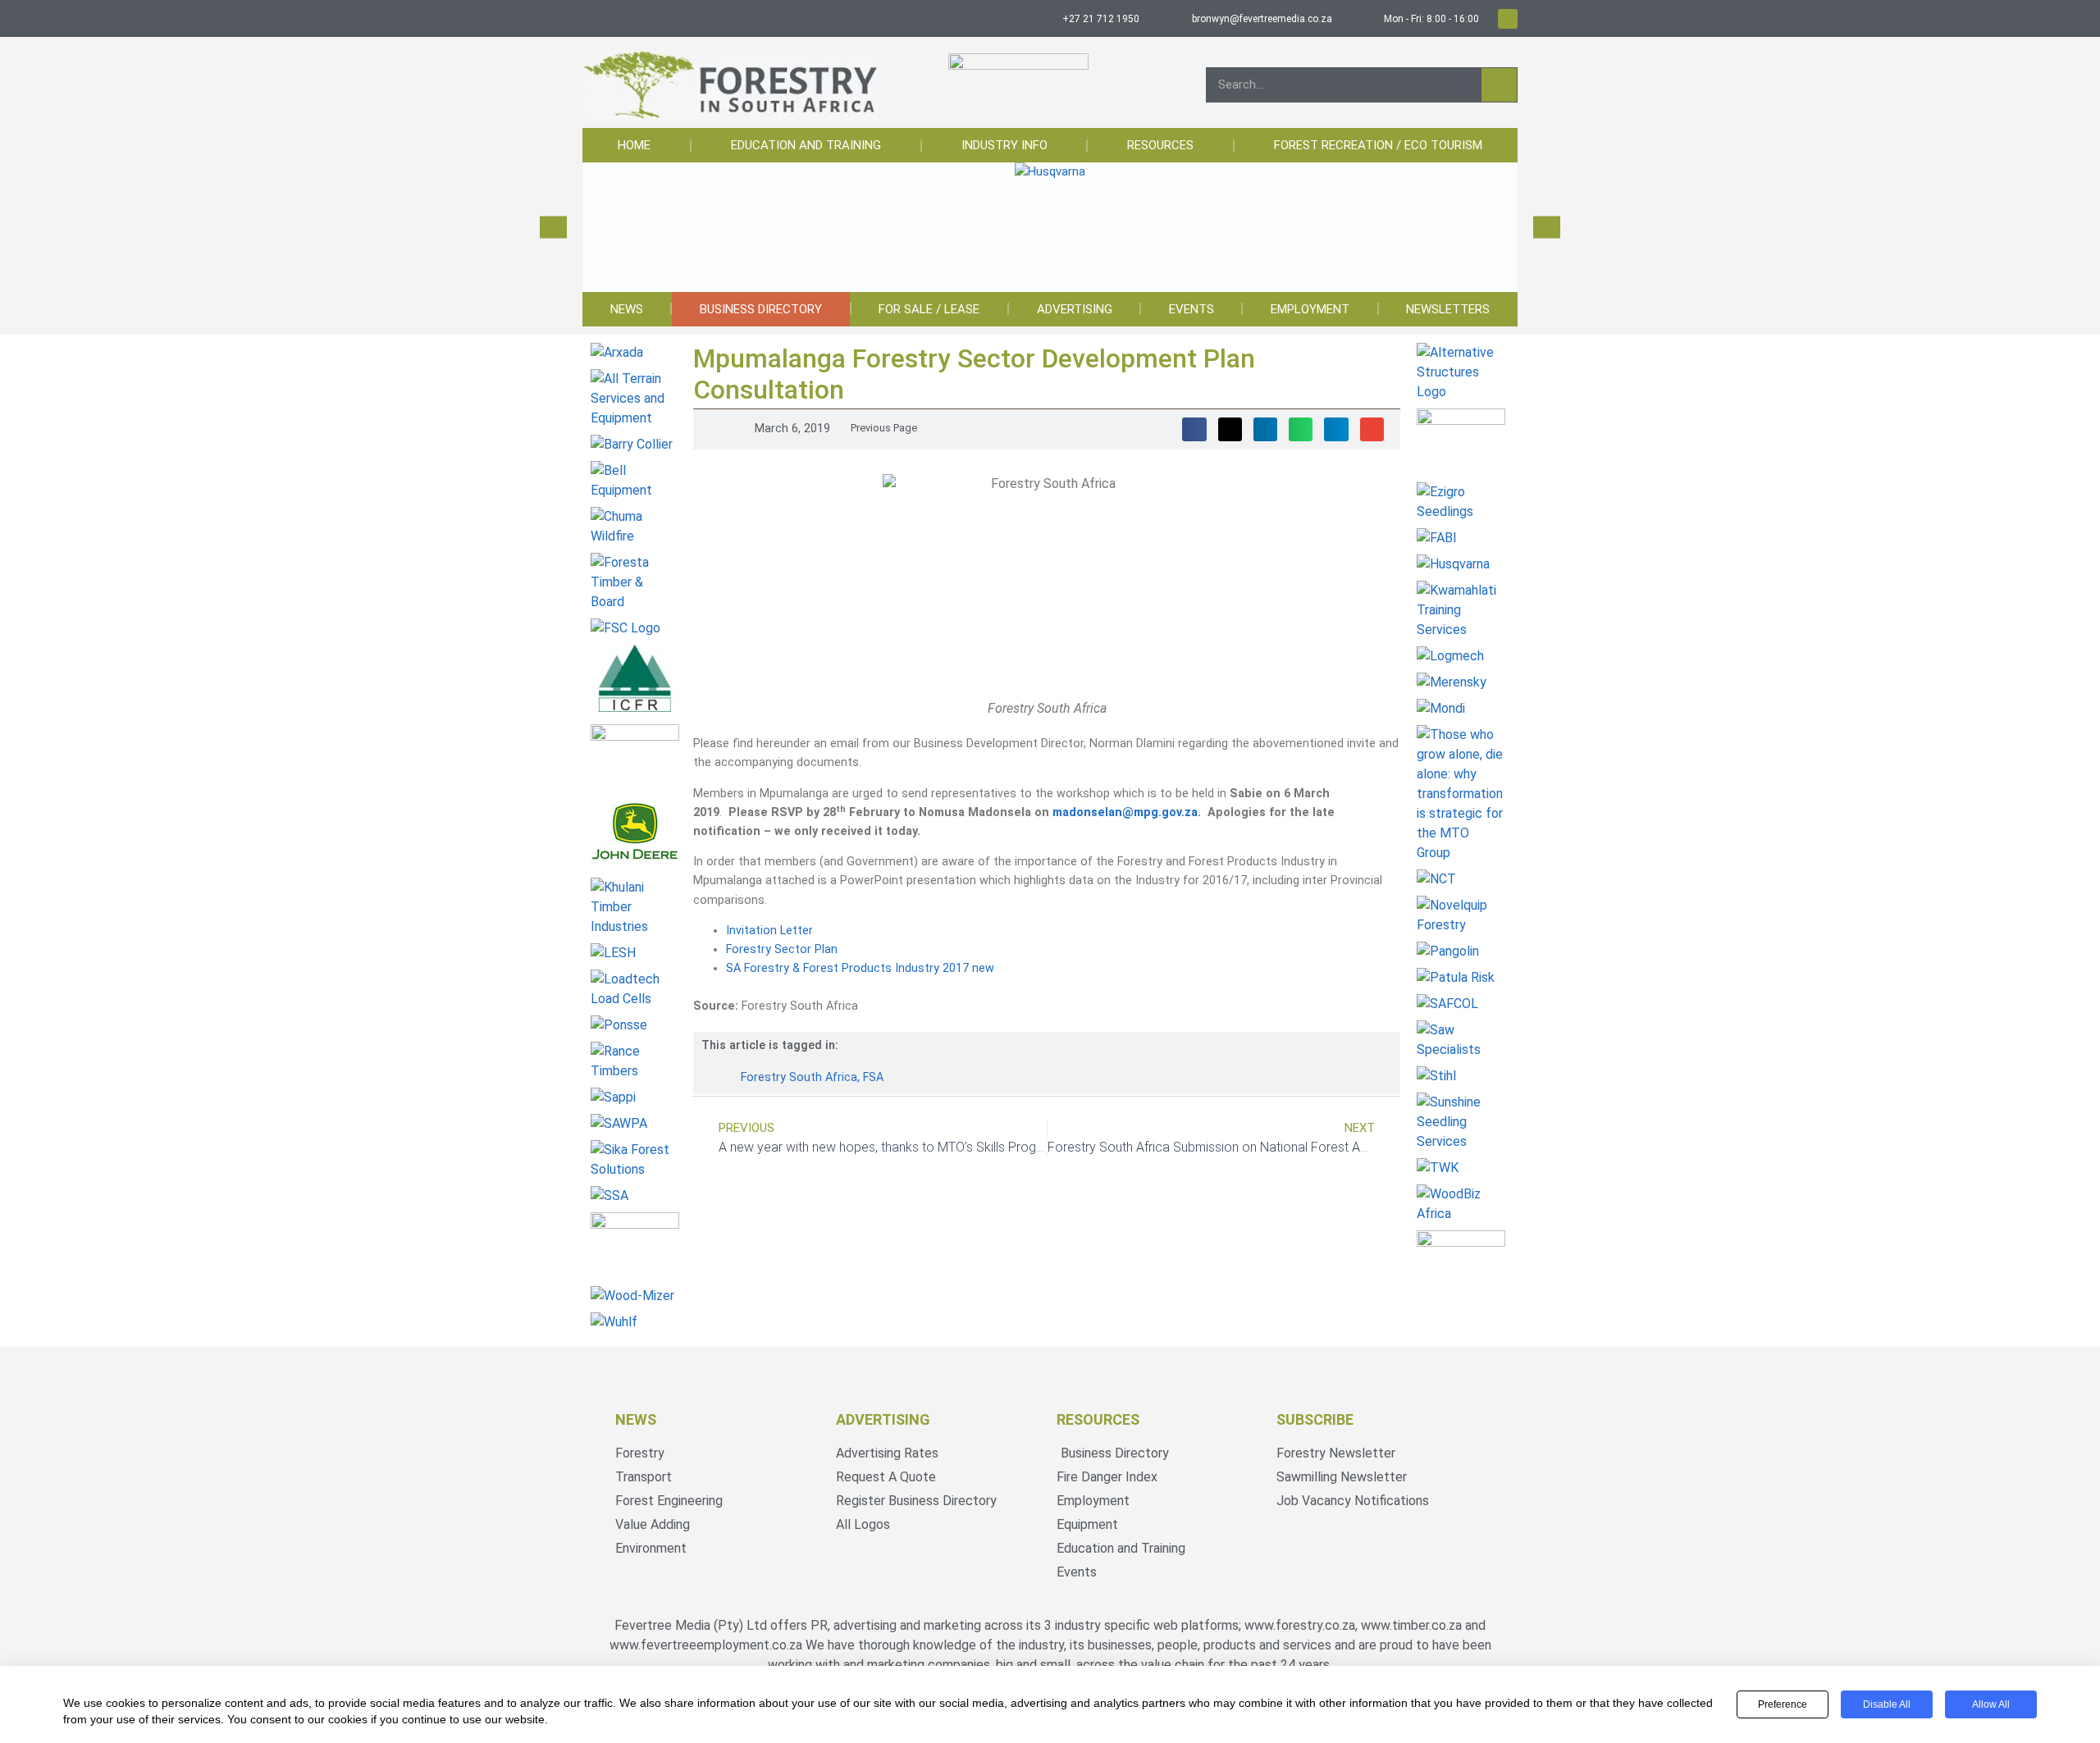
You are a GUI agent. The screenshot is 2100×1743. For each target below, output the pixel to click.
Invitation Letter (769, 931)
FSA (873, 1077)
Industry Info (1004, 145)
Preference (1783, 1704)
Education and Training (806, 145)
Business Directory (761, 309)
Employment (1310, 309)
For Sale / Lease (929, 309)
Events (1192, 309)
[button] (553, 228)
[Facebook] (1508, 19)
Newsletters (1448, 309)
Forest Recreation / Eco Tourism (1378, 145)
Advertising (1075, 309)
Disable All (1887, 1704)
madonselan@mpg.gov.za (1125, 812)
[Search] (1499, 85)
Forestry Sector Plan (782, 949)
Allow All (1991, 1704)
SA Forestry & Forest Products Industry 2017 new (860, 968)
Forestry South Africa (799, 1077)
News (627, 309)
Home (634, 145)
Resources (1160, 145)
